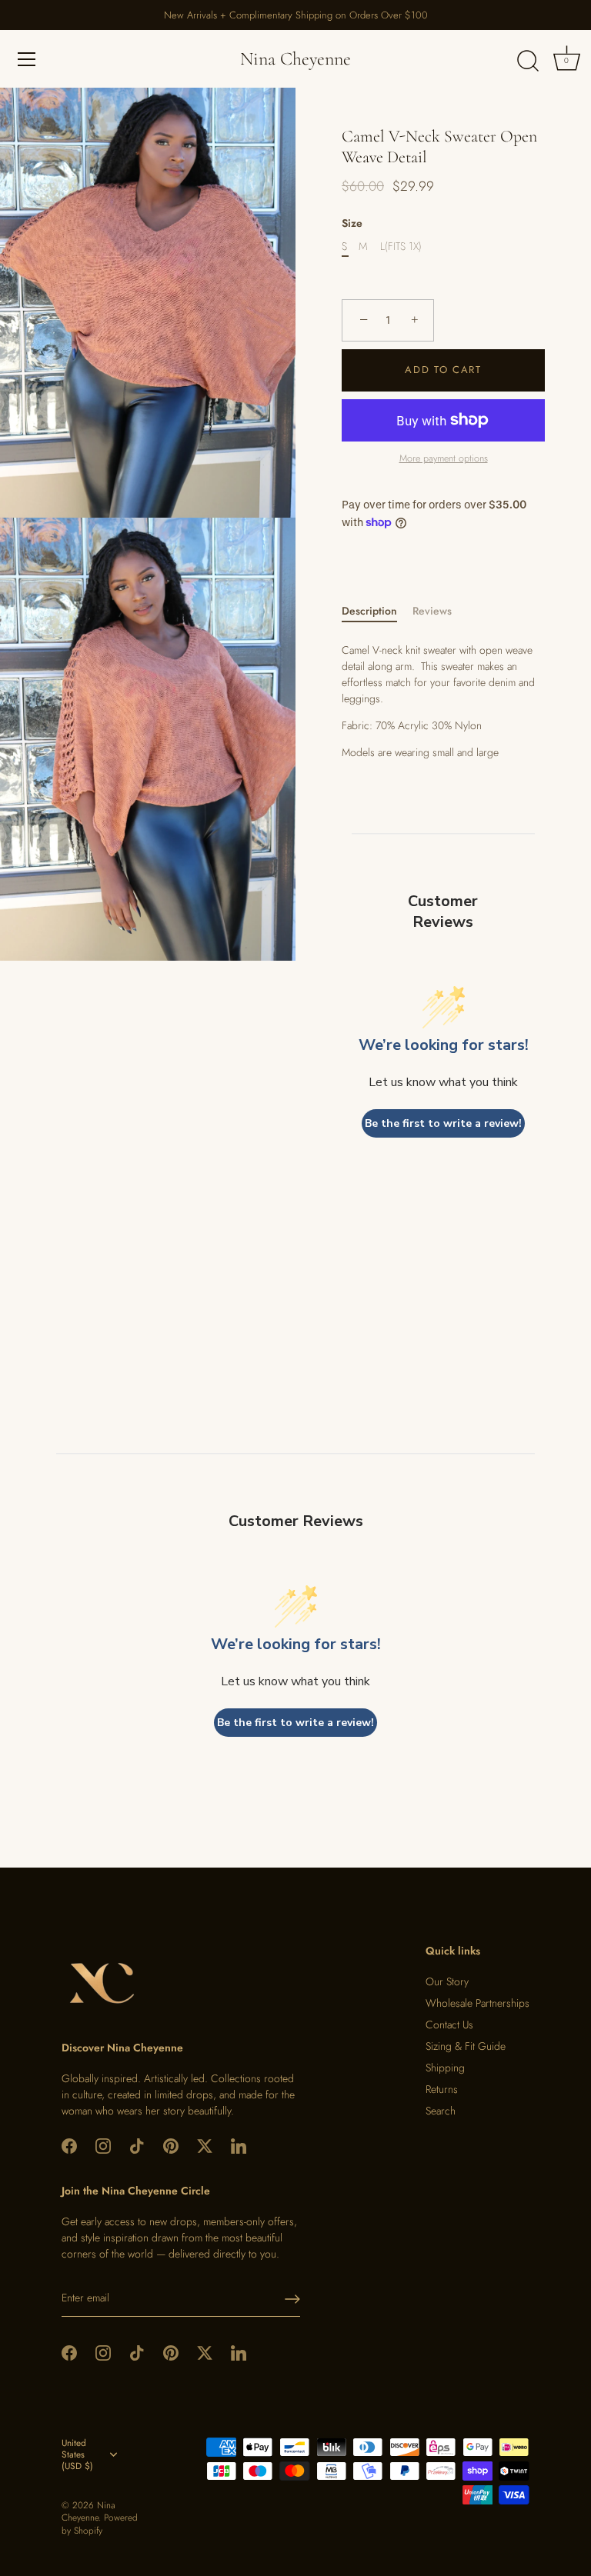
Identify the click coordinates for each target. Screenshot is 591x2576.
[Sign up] (292, 2299)
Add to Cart (443, 370)
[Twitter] (205, 2145)
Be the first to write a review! (443, 1123)
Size (352, 223)
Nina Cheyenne (295, 59)
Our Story (447, 1981)
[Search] (528, 62)
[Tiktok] (137, 2145)
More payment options (444, 458)
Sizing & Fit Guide (466, 2046)
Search (441, 2111)
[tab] (377, 611)
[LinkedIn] (239, 2145)
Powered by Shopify (100, 2524)
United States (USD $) (77, 2455)
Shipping (445, 2068)
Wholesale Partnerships (477, 2003)
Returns (442, 2089)
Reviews (432, 611)
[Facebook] (69, 2145)
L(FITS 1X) (401, 247)
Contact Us (449, 2024)
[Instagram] (103, 2145)
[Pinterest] (171, 2145)
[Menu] (27, 59)
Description (369, 611)
